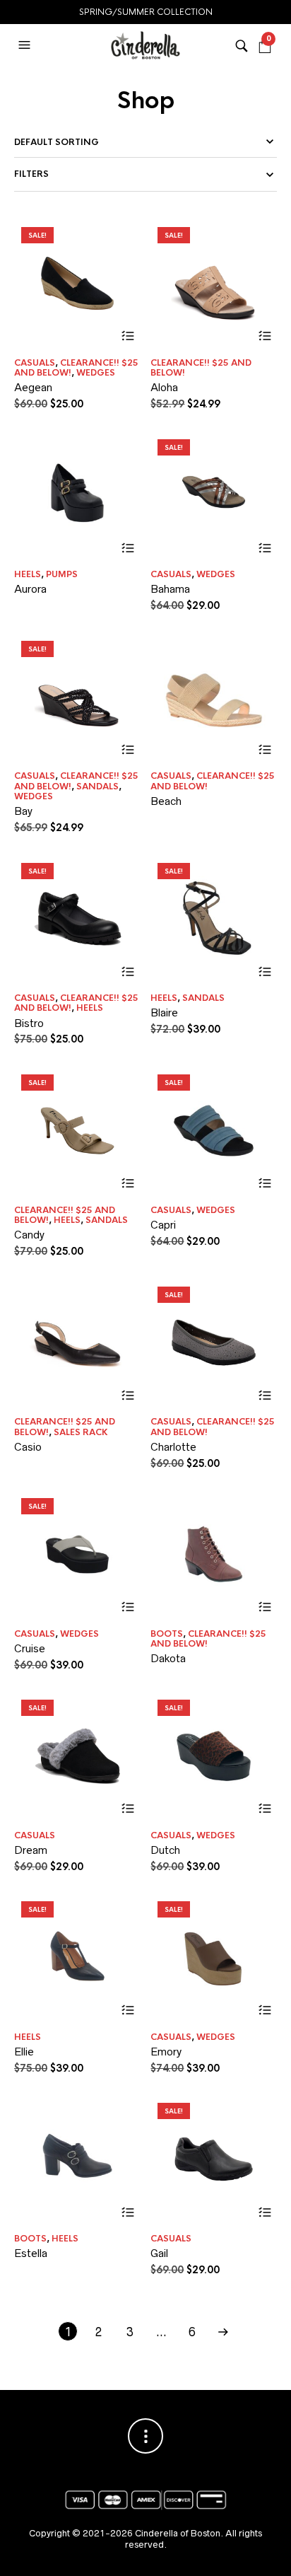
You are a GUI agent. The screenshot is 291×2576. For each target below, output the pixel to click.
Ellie (24, 2052)
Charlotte (173, 1447)
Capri (163, 1225)
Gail (159, 2253)
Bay (23, 811)
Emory (166, 2052)
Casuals (35, 363)
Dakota (168, 1658)
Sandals (97, 787)
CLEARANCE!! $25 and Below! (201, 368)
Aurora (30, 589)
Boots (167, 1634)
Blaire (164, 1013)
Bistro (29, 1023)
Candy (29, 1235)
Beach (166, 801)
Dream (31, 1850)
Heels (28, 574)
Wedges (96, 373)
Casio (28, 1447)
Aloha (164, 387)
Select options (128, 336)
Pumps (62, 574)
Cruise (30, 1648)
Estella (31, 2253)
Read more (128, 548)
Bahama (170, 589)
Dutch (165, 1850)
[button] (26, 45)
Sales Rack (81, 1432)
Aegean (33, 387)
